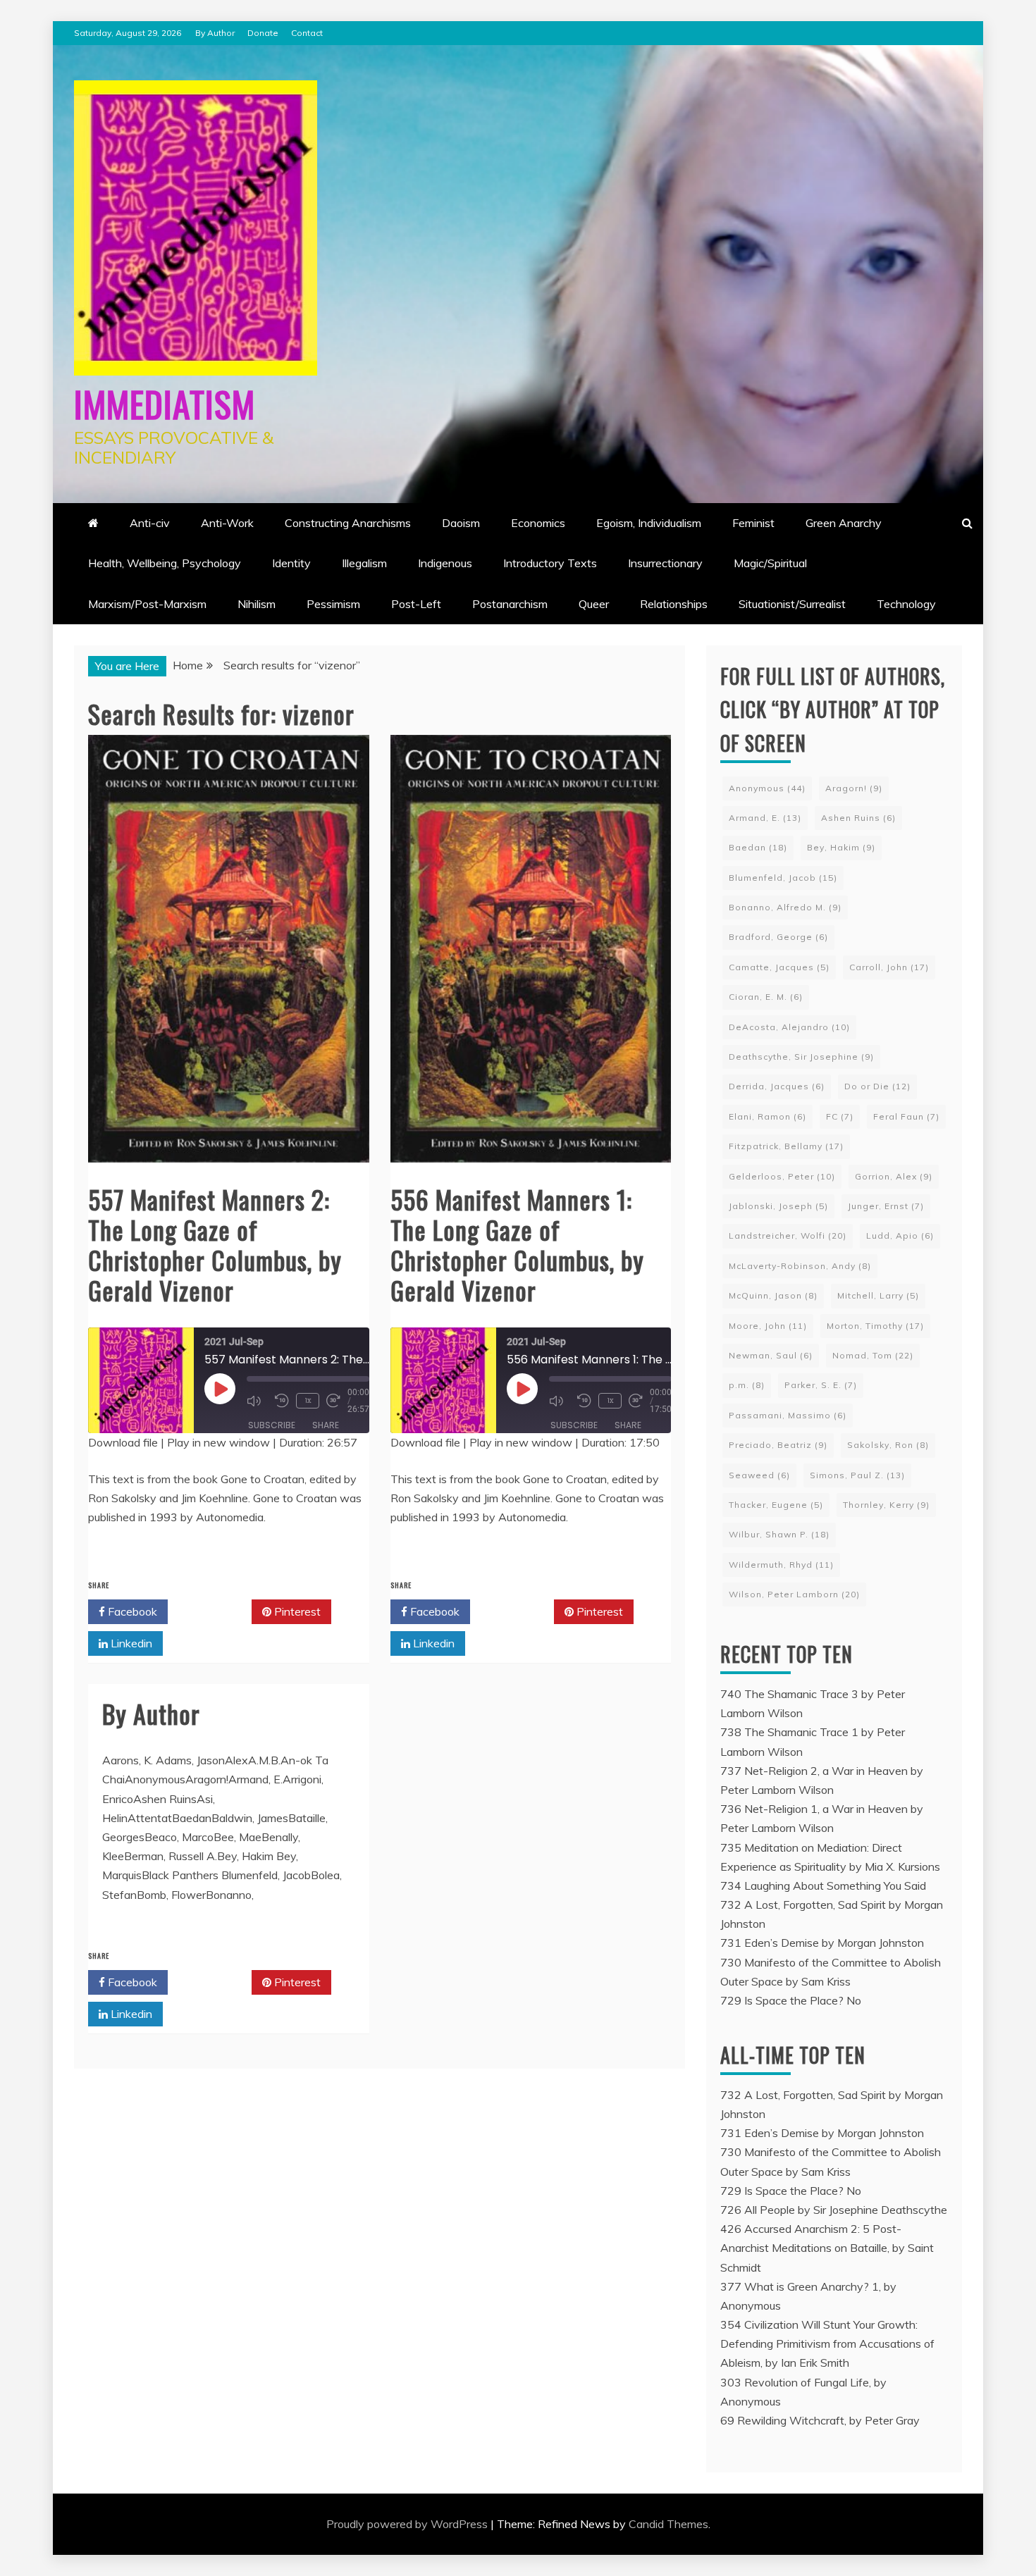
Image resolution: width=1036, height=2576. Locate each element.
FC (840, 1116)
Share (326, 1425)
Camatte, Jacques (779, 967)
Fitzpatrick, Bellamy (786, 1146)
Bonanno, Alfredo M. (785, 907)
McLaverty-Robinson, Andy (800, 1266)
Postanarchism (510, 604)
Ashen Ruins (858, 818)
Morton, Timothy (875, 1326)
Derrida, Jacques (777, 1086)
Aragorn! (854, 788)
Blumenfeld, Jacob (783, 878)
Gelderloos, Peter (782, 1176)
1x (308, 1400)
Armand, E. (765, 818)
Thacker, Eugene (776, 1505)
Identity (291, 563)
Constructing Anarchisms (348, 523)
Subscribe (272, 1425)
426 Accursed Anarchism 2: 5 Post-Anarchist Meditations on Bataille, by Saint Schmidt (827, 2248)
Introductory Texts (550, 563)
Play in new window (218, 1442)
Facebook (131, 1611)
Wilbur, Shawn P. (779, 1534)
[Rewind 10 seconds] (282, 1401)
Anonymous (767, 788)
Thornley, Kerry (886, 1505)
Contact (307, 33)
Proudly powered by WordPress (408, 2524)
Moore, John (768, 1326)
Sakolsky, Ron (888, 1445)
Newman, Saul (771, 1355)
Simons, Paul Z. (857, 1475)
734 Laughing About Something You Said (823, 1885)
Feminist (753, 523)
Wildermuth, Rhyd (781, 1565)
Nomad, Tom (873, 1355)
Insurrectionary (665, 563)
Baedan (758, 847)
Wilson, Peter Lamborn (794, 1594)
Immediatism (165, 403)
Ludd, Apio (900, 1236)
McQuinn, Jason (773, 1295)
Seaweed (759, 1475)
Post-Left (416, 604)
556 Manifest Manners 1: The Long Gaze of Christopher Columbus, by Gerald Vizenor (517, 1245)
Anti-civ (150, 523)
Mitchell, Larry (878, 1295)
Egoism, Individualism (649, 523)
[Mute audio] (257, 1401)
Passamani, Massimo (788, 1415)
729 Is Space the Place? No (791, 2000)
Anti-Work (227, 523)
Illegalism (364, 563)
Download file (123, 1442)
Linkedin (130, 1643)
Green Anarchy (844, 523)
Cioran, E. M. (766, 997)
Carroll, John (889, 967)
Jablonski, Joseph (778, 1206)
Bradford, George (778, 937)
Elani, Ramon (767, 1116)
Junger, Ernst (886, 1206)
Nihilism (257, 604)
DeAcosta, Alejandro (789, 1027)
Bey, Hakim (841, 847)
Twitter (215, 1611)
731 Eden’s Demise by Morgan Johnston (822, 1943)
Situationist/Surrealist (792, 604)
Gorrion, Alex (894, 1176)
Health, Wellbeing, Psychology (165, 563)
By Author (215, 33)
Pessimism (333, 604)
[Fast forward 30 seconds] (337, 1401)
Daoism (461, 523)
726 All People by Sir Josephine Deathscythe (834, 2210)
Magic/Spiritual (770, 563)
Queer (594, 604)
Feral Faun (906, 1116)
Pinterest (296, 1611)
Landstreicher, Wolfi (788, 1236)
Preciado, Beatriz (778, 1445)
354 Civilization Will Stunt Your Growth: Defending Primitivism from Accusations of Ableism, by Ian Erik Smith (827, 2343)
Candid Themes (668, 2524)
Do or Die (877, 1086)
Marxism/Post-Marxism (147, 604)
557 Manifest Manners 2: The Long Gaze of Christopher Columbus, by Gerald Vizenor (215, 1245)
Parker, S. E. (821, 1385)
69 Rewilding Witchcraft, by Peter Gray (820, 2420)
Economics (538, 523)
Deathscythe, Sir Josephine (801, 1057)
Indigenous (445, 563)
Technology (906, 604)
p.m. (747, 1385)
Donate (263, 33)
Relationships (674, 604)
